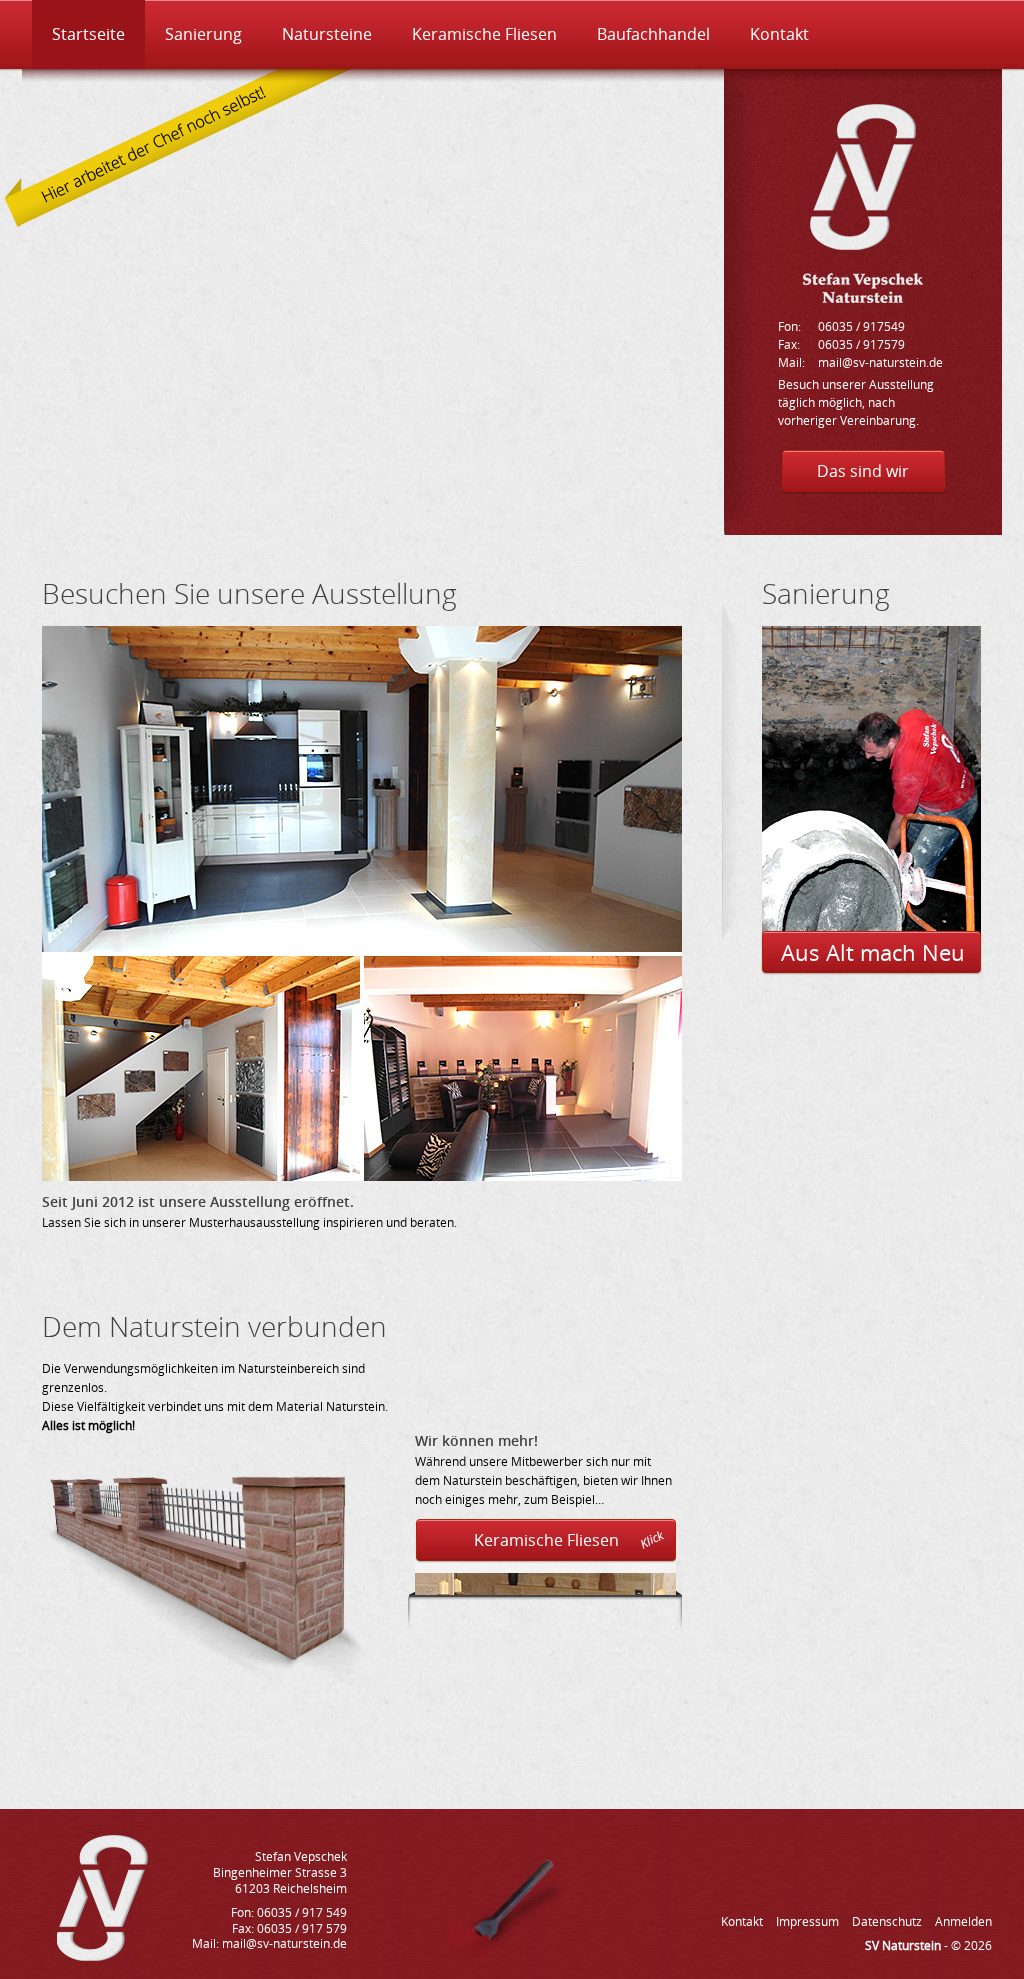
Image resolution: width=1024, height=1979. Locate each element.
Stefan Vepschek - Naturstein (863, 203)
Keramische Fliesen (484, 34)
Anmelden (963, 1921)
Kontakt (779, 34)
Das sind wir (863, 471)
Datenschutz (887, 1921)
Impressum (807, 1921)
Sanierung (203, 34)
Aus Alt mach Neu (873, 952)
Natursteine (327, 34)
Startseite (88, 34)
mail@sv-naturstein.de (880, 362)
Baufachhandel (653, 34)
